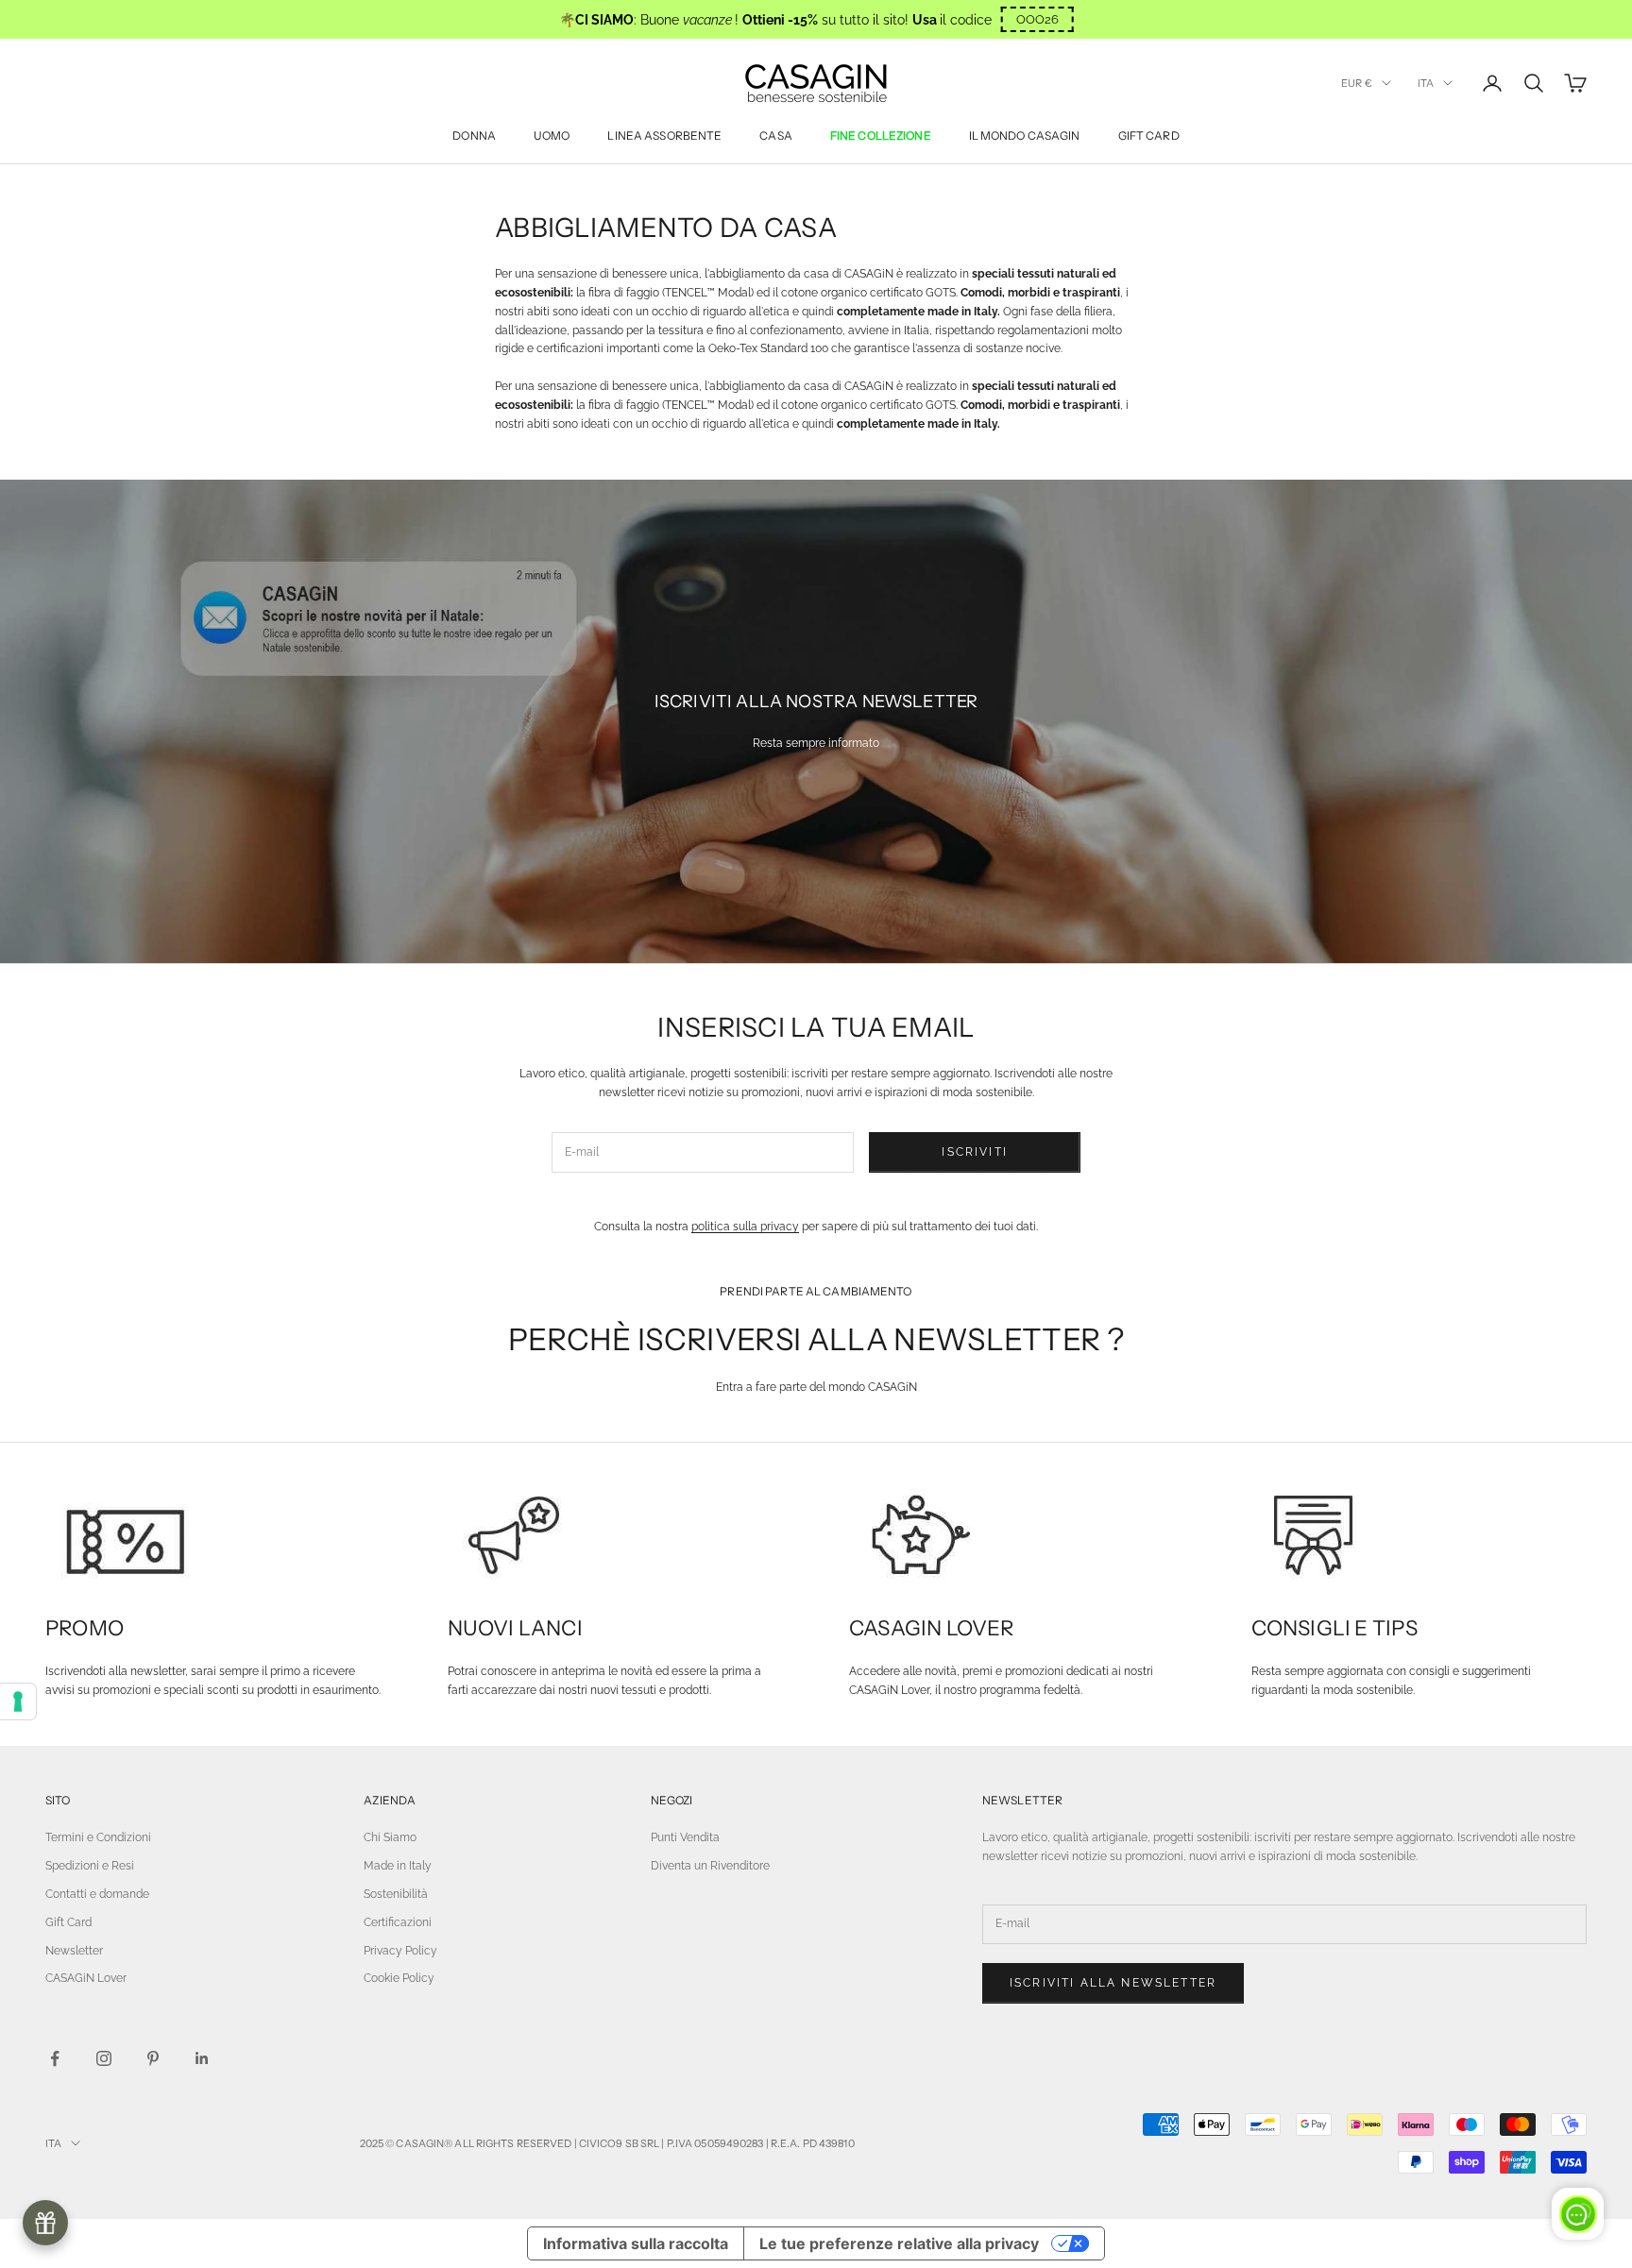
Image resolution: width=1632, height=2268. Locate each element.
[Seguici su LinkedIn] (202, 2058)
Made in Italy (398, 1866)
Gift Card (68, 1922)
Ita (1426, 83)
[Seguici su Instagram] (104, 2058)
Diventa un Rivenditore (710, 1866)
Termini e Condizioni (98, 1837)
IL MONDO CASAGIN (1025, 135)
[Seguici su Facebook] (55, 2058)
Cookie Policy (399, 1978)
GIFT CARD (1149, 135)
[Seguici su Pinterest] (153, 2058)
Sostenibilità (396, 1894)
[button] (1037, 19)
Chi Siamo (390, 1837)
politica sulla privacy (745, 1227)
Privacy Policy (400, 1951)
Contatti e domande (97, 1894)
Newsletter (74, 1951)
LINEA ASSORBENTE (664, 135)
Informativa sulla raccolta (636, 2243)
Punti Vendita (685, 1837)
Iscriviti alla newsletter (1113, 1983)
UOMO (552, 135)
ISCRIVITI (974, 1152)
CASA (775, 135)
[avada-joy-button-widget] (45, 2223)
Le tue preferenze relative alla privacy (899, 2243)
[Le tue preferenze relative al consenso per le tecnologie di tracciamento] (18, 1701)
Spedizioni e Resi (90, 1866)
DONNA (474, 135)
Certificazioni (398, 1922)
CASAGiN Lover (86, 1978)
